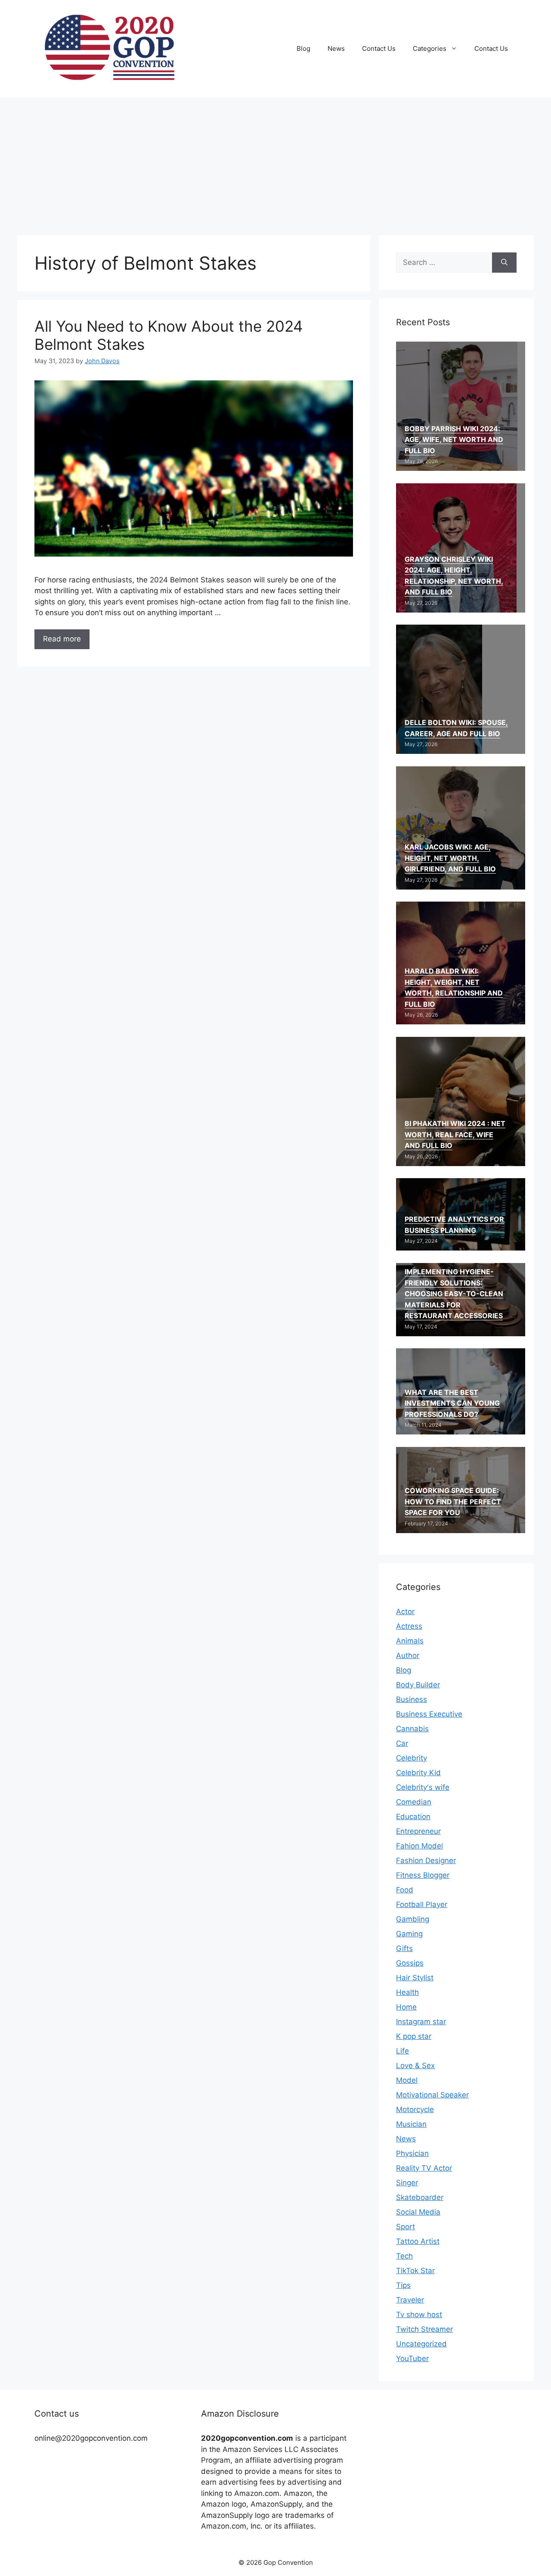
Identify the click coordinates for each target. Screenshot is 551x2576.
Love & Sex (415, 2066)
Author (408, 1655)
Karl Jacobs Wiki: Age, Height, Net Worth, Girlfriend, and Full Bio (450, 858)
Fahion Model (419, 1846)
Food (405, 1890)
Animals (410, 1641)
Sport (406, 2227)
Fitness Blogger (423, 1875)
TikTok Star (415, 2271)
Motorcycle (415, 2109)
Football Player (422, 1904)
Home (406, 2007)
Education (413, 1817)
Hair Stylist (415, 1978)
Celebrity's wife (423, 1787)
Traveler (410, 2300)
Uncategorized (421, 2344)
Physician (412, 2153)
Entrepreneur (418, 1831)
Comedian (414, 1802)
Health (407, 1992)
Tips (403, 2285)
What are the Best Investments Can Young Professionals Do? (452, 1403)
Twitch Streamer (424, 2329)
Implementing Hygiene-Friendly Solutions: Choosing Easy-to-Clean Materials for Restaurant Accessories (454, 1294)
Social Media (418, 2212)
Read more (62, 639)
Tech (404, 2256)
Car (402, 1743)
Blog (303, 48)
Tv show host (419, 2315)
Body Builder (418, 1685)
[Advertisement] (275, 162)
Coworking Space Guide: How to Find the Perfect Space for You (453, 1501)
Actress (409, 1626)
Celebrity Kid (418, 1773)
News (336, 48)
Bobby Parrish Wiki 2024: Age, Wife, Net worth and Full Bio (454, 440)
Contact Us (379, 48)
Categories (430, 48)
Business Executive (429, 1714)
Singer (407, 2183)
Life (402, 2051)
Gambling (413, 1919)
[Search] (504, 263)
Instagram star (421, 2022)
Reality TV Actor (424, 2168)
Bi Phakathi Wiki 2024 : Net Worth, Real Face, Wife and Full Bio (455, 1134)
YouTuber (412, 2358)
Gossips (410, 1963)
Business (412, 1699)
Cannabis (412, 1729)
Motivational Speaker (432, 2095)
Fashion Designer (426, 1860)
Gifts (404, 1948)
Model (407, 2080)
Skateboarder (420, 2197)
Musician (411, 2124)
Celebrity (412, 1758)
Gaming (409, 1934)
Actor (405, 1612)
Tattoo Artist (418, 2241)
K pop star (414, 2036)
